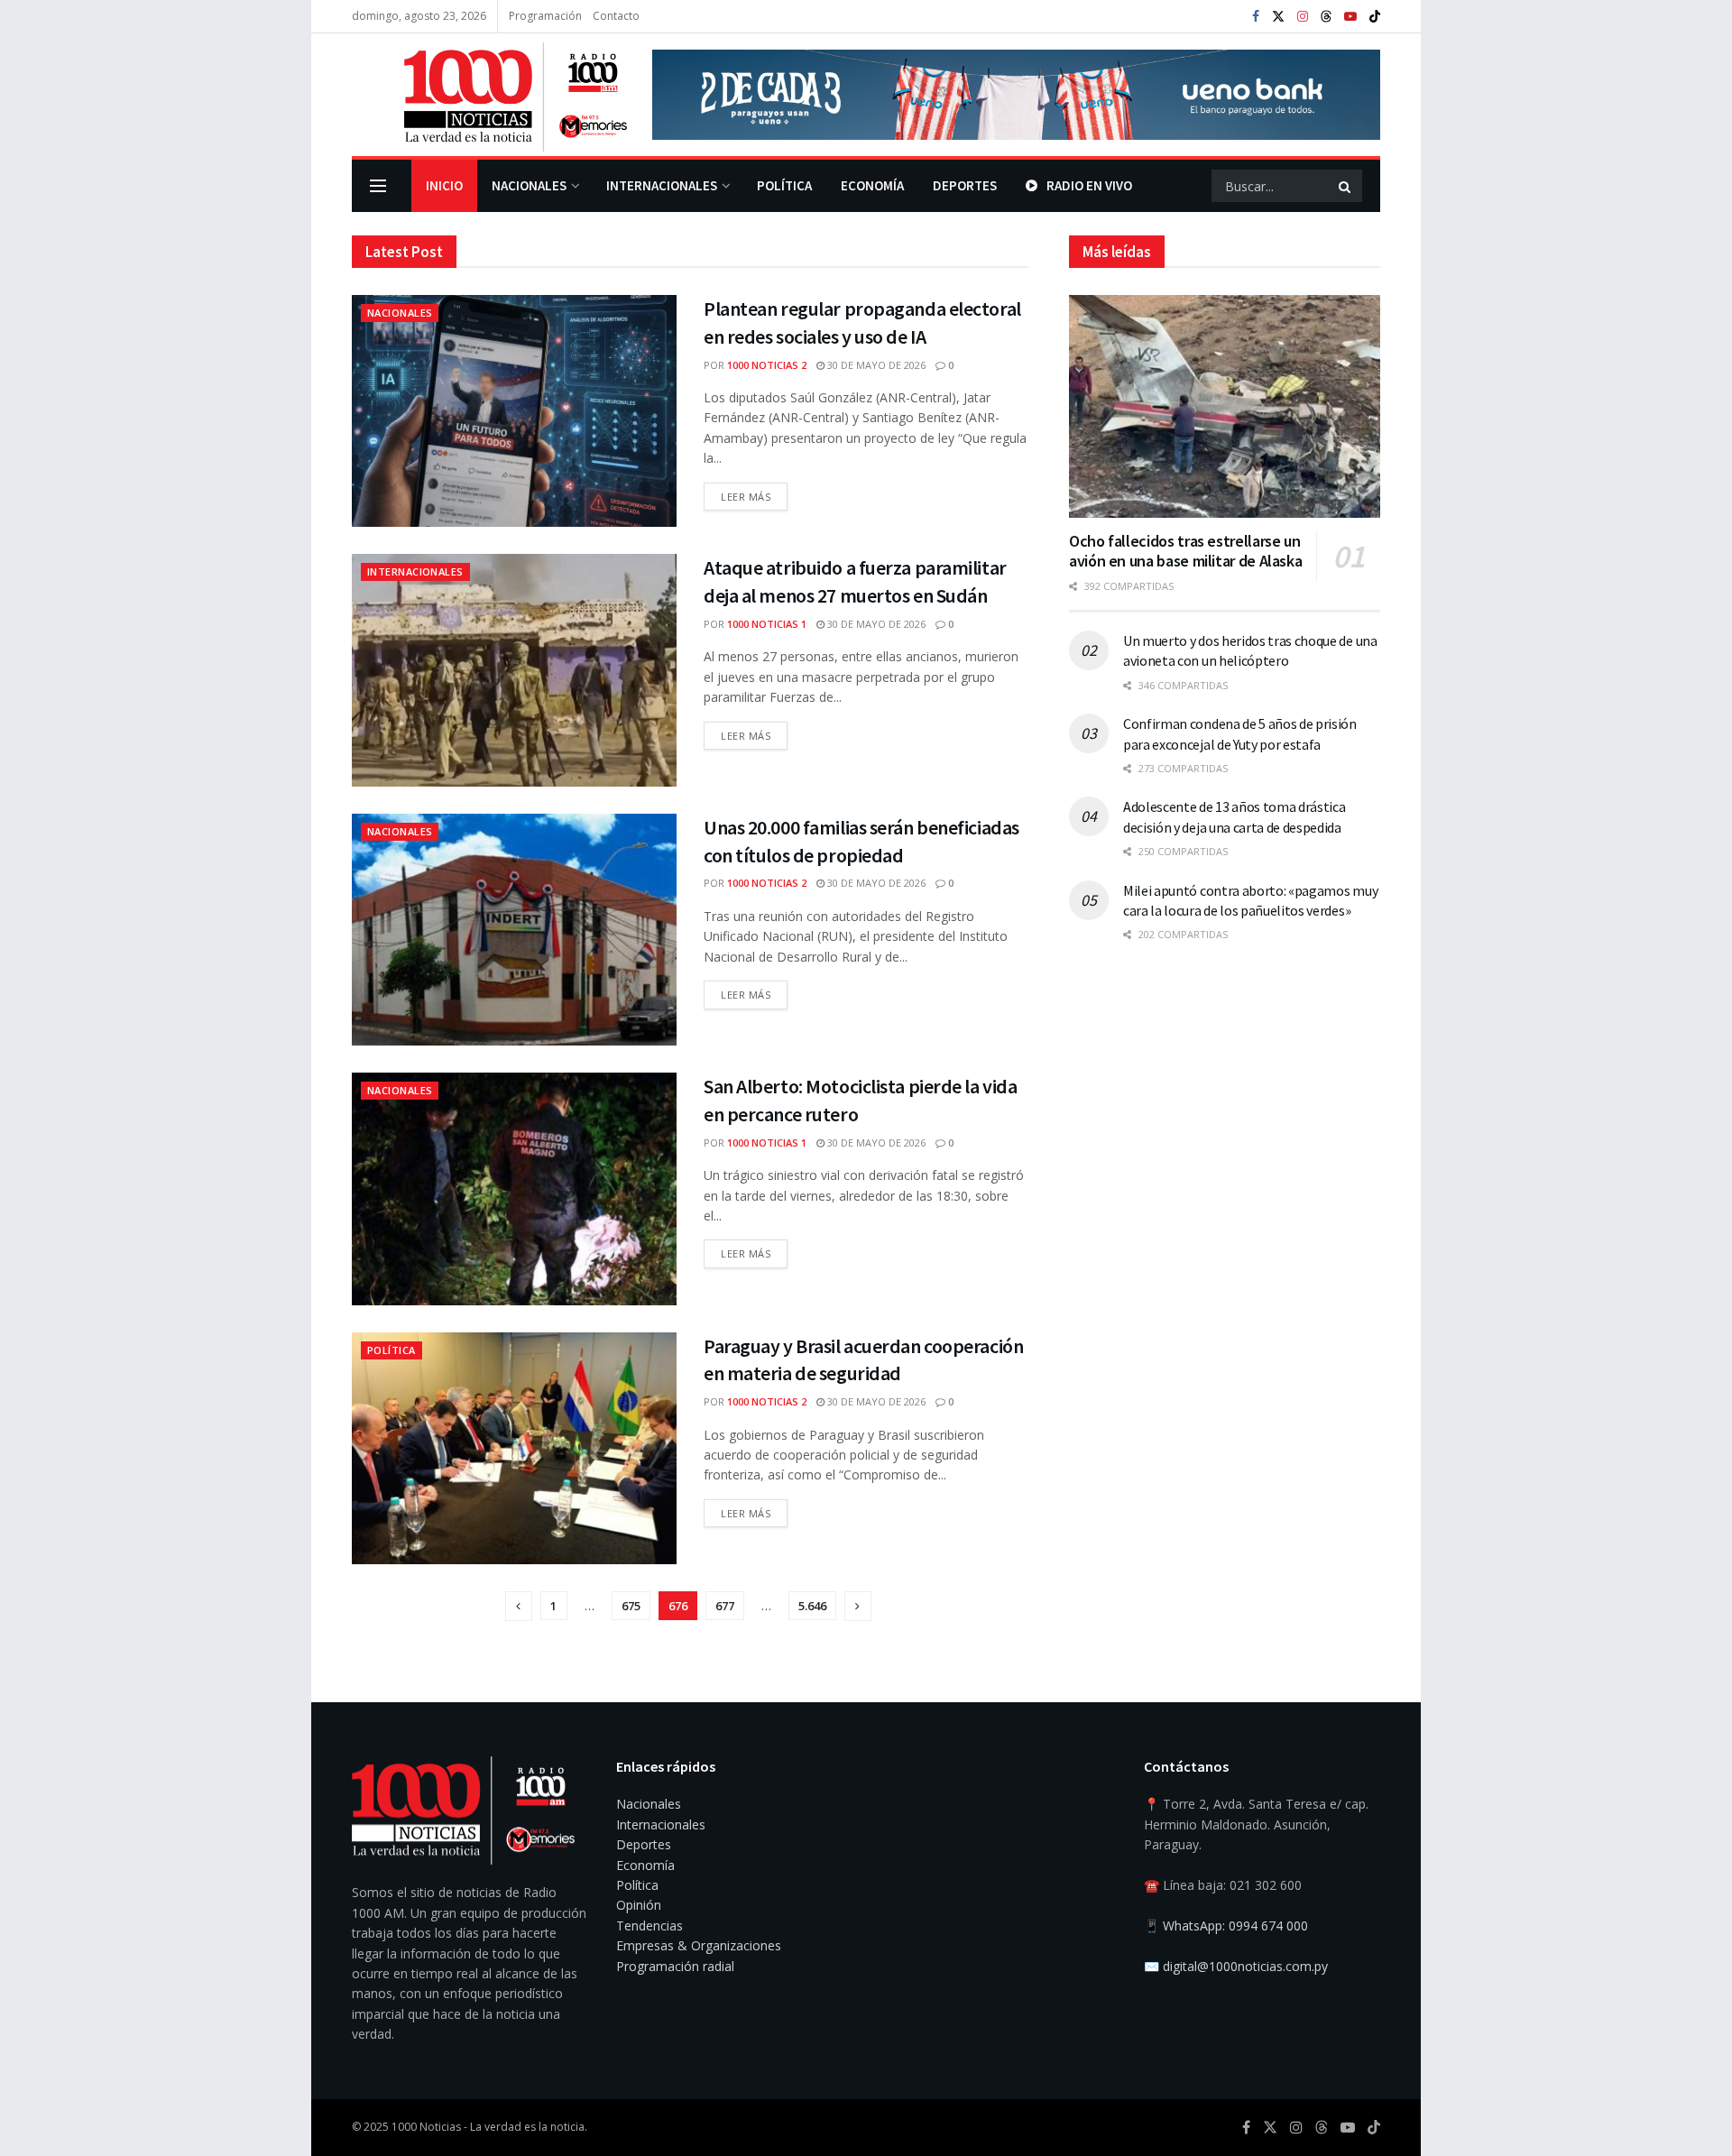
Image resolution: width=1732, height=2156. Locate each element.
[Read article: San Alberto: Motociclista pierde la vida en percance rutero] (514, 1189)
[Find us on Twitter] (1278, 17)
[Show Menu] (378, 186)
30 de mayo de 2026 (875, 365)
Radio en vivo (1089, 185)
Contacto (616, 16)
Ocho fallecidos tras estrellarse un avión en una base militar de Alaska (1185, 551)
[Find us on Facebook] (1256, 17)
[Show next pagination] (858, 1606)
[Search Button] (1346, 186)
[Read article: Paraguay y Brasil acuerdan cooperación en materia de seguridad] (514, 1448)
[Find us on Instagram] (1303, 17)
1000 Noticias (426, 2127)
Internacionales (662, 185)
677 (725, 1606)
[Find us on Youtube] (1350, 17)
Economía (872, 185)
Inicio (444, 185)
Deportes (965, 185)
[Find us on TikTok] (1375, 17)
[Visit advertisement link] (1016, 95)
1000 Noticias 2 (767, 365)
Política (784, 185)
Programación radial (675, 1966)
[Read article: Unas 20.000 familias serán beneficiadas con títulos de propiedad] (514, 930)
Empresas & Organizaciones (699, 1945)
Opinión (639, 1905)
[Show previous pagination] (519, 1606)
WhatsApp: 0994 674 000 (1235, 1926)
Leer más (754, 493)
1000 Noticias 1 (767, 624)
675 (631, 1606)
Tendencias (649, 1926)
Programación (545, 16)
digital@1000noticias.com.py (1245, 1966)
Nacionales (529, 185)
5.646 (812, 1606)
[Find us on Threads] (1326, 17)
